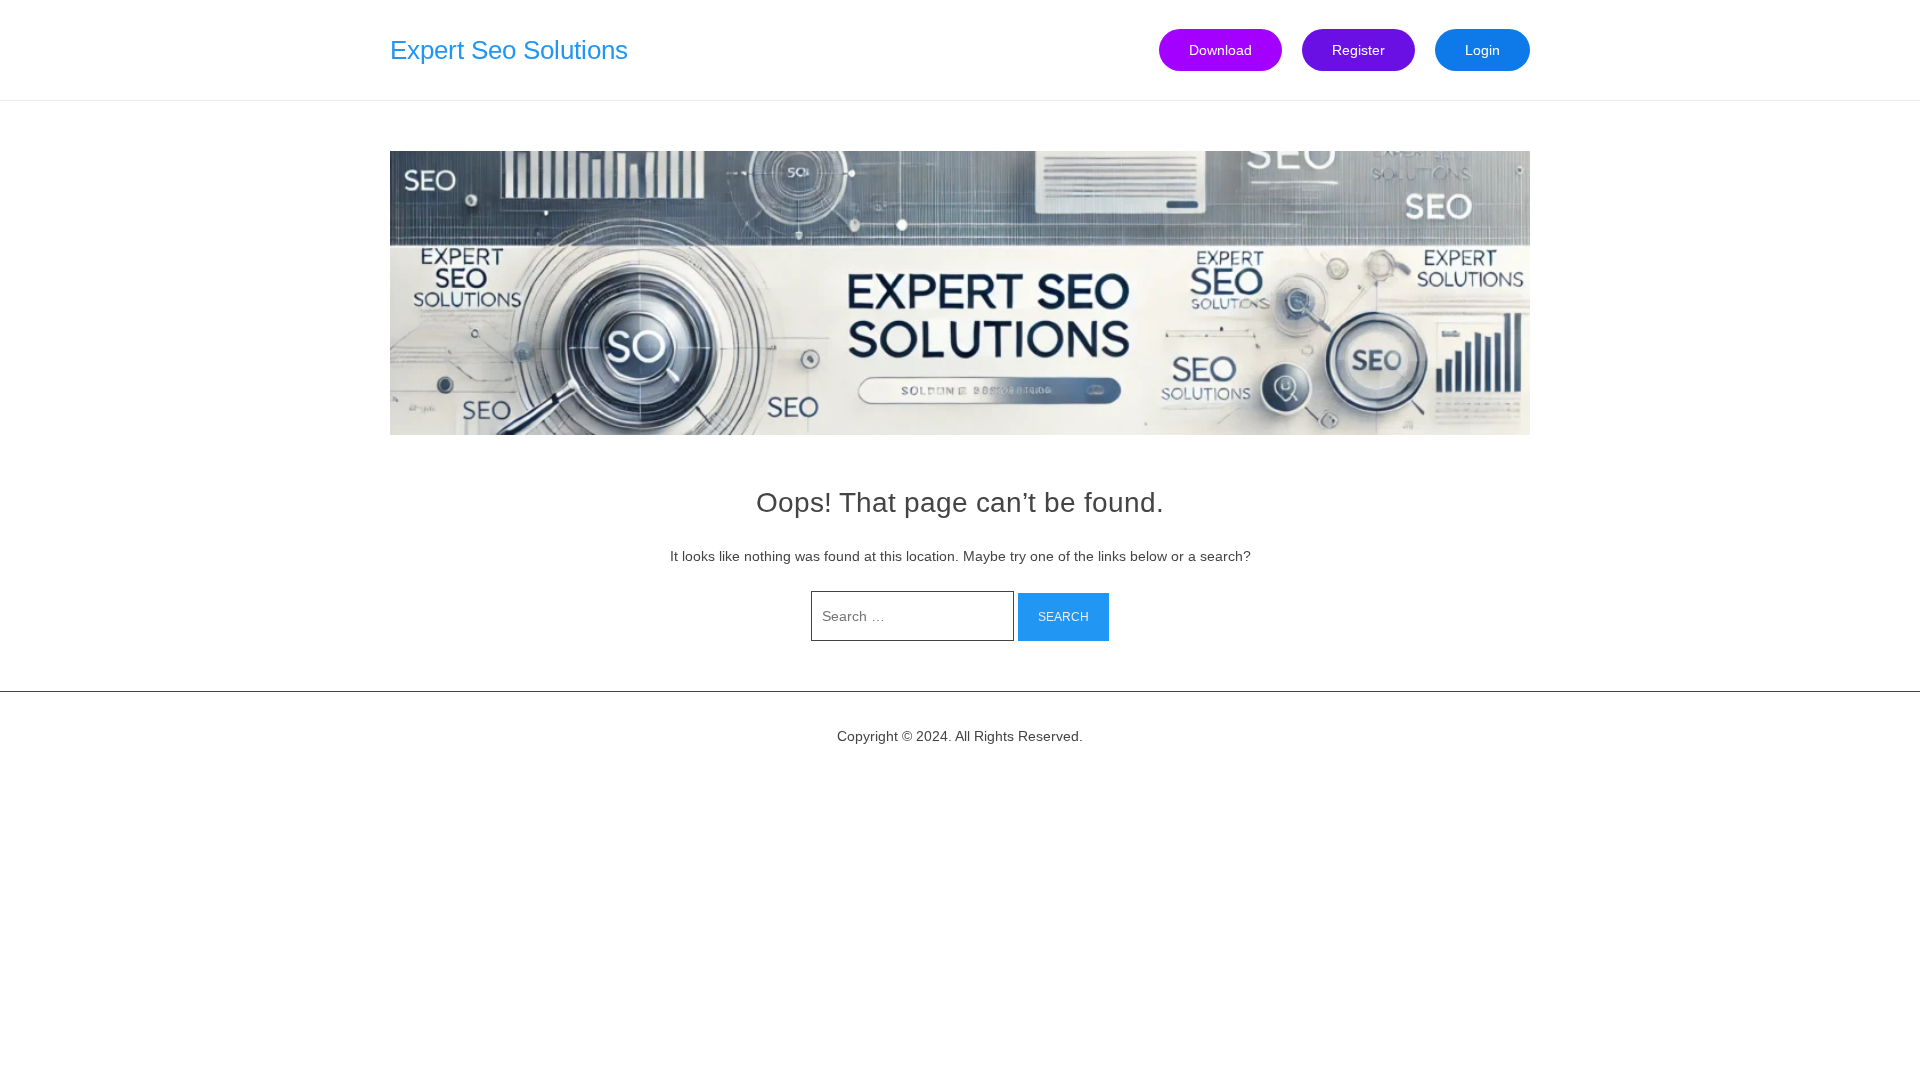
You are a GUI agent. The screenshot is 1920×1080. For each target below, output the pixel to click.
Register (1358, 50)
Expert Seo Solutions (509, 50)
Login (1482, 50)
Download (1220, 50)
